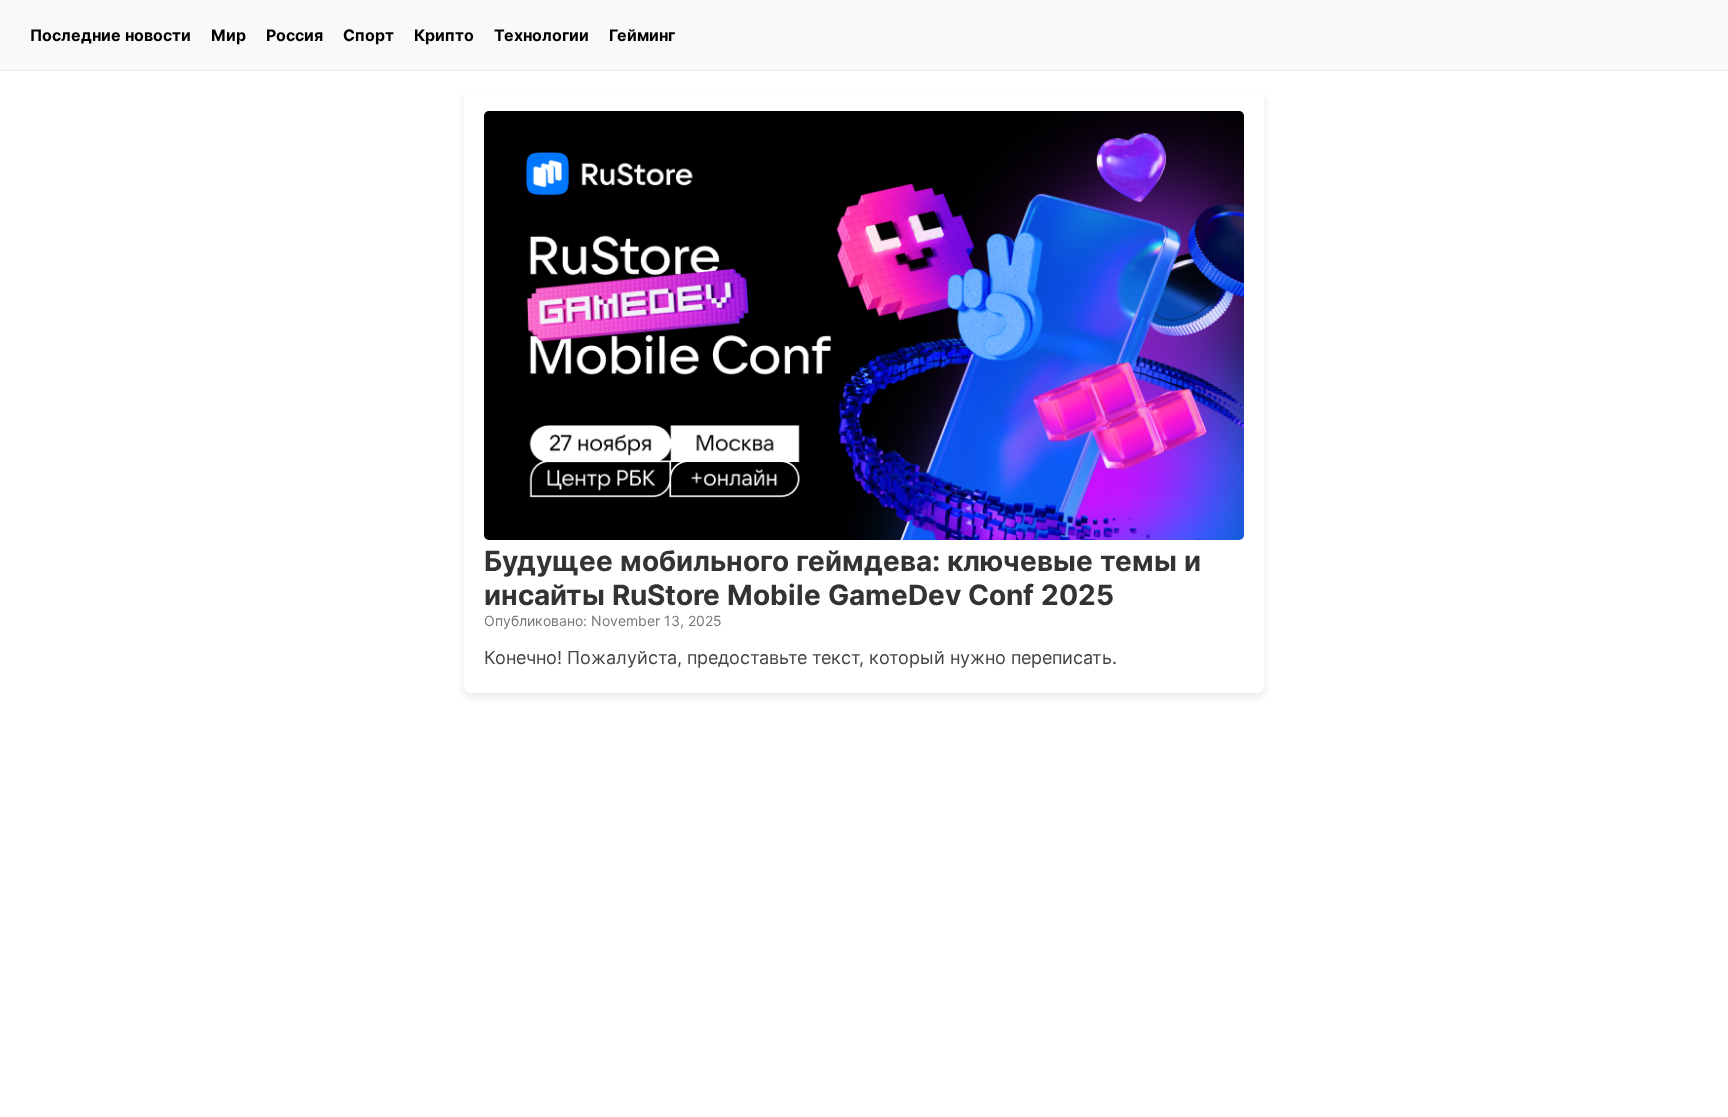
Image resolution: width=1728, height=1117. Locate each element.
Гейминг (642, 35)
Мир (228, 35)
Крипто (444, 35)
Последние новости (110, 35)
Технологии (541, 35)
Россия (294, 35)
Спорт (368, 35)
